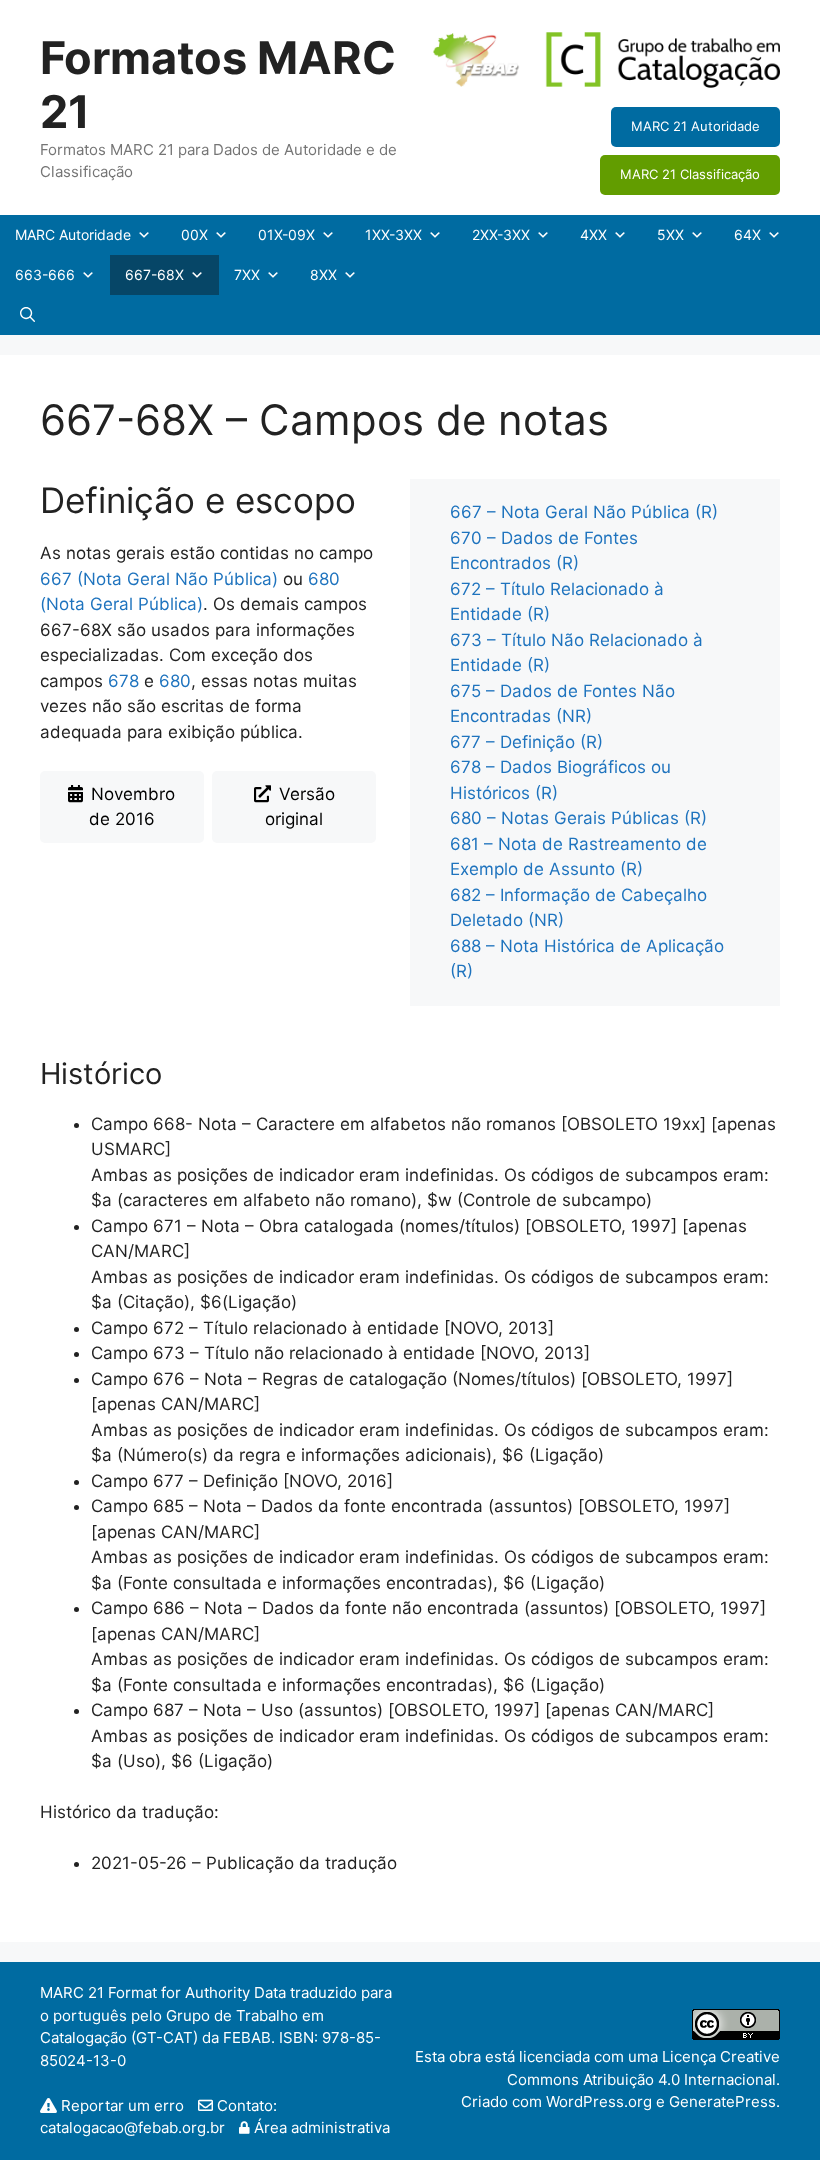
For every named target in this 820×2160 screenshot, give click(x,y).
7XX (247, 274)
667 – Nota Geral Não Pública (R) (584, 512)
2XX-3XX (501, 234)
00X (194, 234)
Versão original (300, 807)
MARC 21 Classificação (690, 174)
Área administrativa (320, 2127)
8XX (323, 274)
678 (123, 681)
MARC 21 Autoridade (695, 126)
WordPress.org (599, 2101)
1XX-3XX (393, 234)
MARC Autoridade (73, 234)
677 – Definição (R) (526, 742)
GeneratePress (722, 2101)
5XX (670, 234)
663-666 (45, 274)
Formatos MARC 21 (218, 84)
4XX (593, 234)
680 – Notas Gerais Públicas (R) (578, 818)
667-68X (154, 274)
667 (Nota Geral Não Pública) (159, 579)
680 (175, 681)
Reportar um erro (122, 2105)
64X (747, 234)
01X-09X (286, 234)
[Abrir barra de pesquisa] (27, 315)
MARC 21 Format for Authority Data (163, 1992)
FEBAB (247, 2037)
